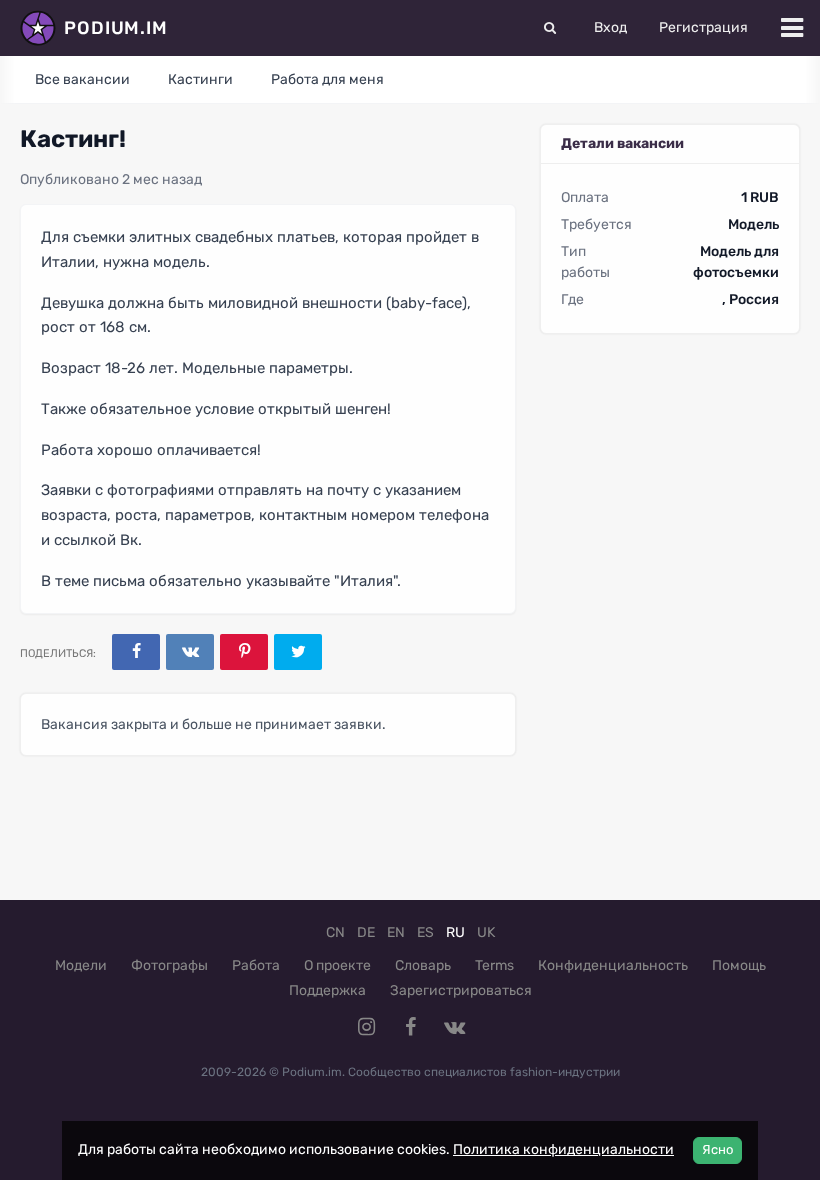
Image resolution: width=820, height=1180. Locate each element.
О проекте (337, 965)
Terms (494, 965)
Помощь (739, 965)
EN (396, 932)
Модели (81, 965)
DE (366, 932)
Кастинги (200, 79)
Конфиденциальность (613, 965)
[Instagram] (366, 1027)
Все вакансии (82, 79)
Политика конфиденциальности (563, 1149)
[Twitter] (298, 652)
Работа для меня (327, 79)
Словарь (423, 965)
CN (335, 932)
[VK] (190, 652)
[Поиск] (550, 28)
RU (455, 932)
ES (425, 932)
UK (486, 932)
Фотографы (169, 965)
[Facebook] (136, 652)
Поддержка (327, 990)
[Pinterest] (244, 652)
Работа (256, 965)
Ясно (717, 1149)
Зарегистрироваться (461, 990)
